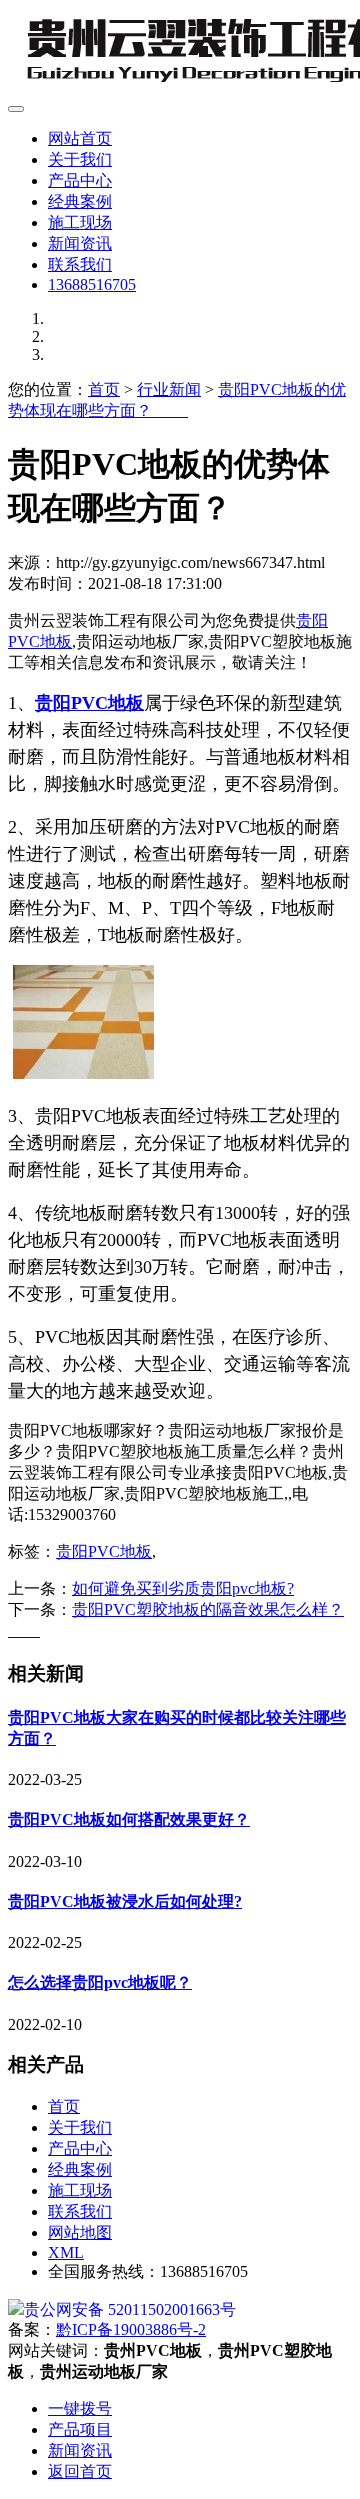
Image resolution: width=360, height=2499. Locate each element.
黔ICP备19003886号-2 (131, 2329)
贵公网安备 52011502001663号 (130, 2309)
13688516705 (92, 284)
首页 (104, 389)
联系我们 (80, 264)
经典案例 (80, 201)
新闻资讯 (80, 243)
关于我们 (80, 159)
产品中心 (80, 180)
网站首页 (80, 138)
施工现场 (80, 222)
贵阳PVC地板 (104, 1551)
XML (66, 2252)
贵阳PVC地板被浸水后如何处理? (125, 1901)
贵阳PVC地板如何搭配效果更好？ (129, 1819)
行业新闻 (169, 389)
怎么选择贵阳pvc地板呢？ (100, 1982)
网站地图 (80, 2232)
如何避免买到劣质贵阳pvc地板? (183, 1588)
